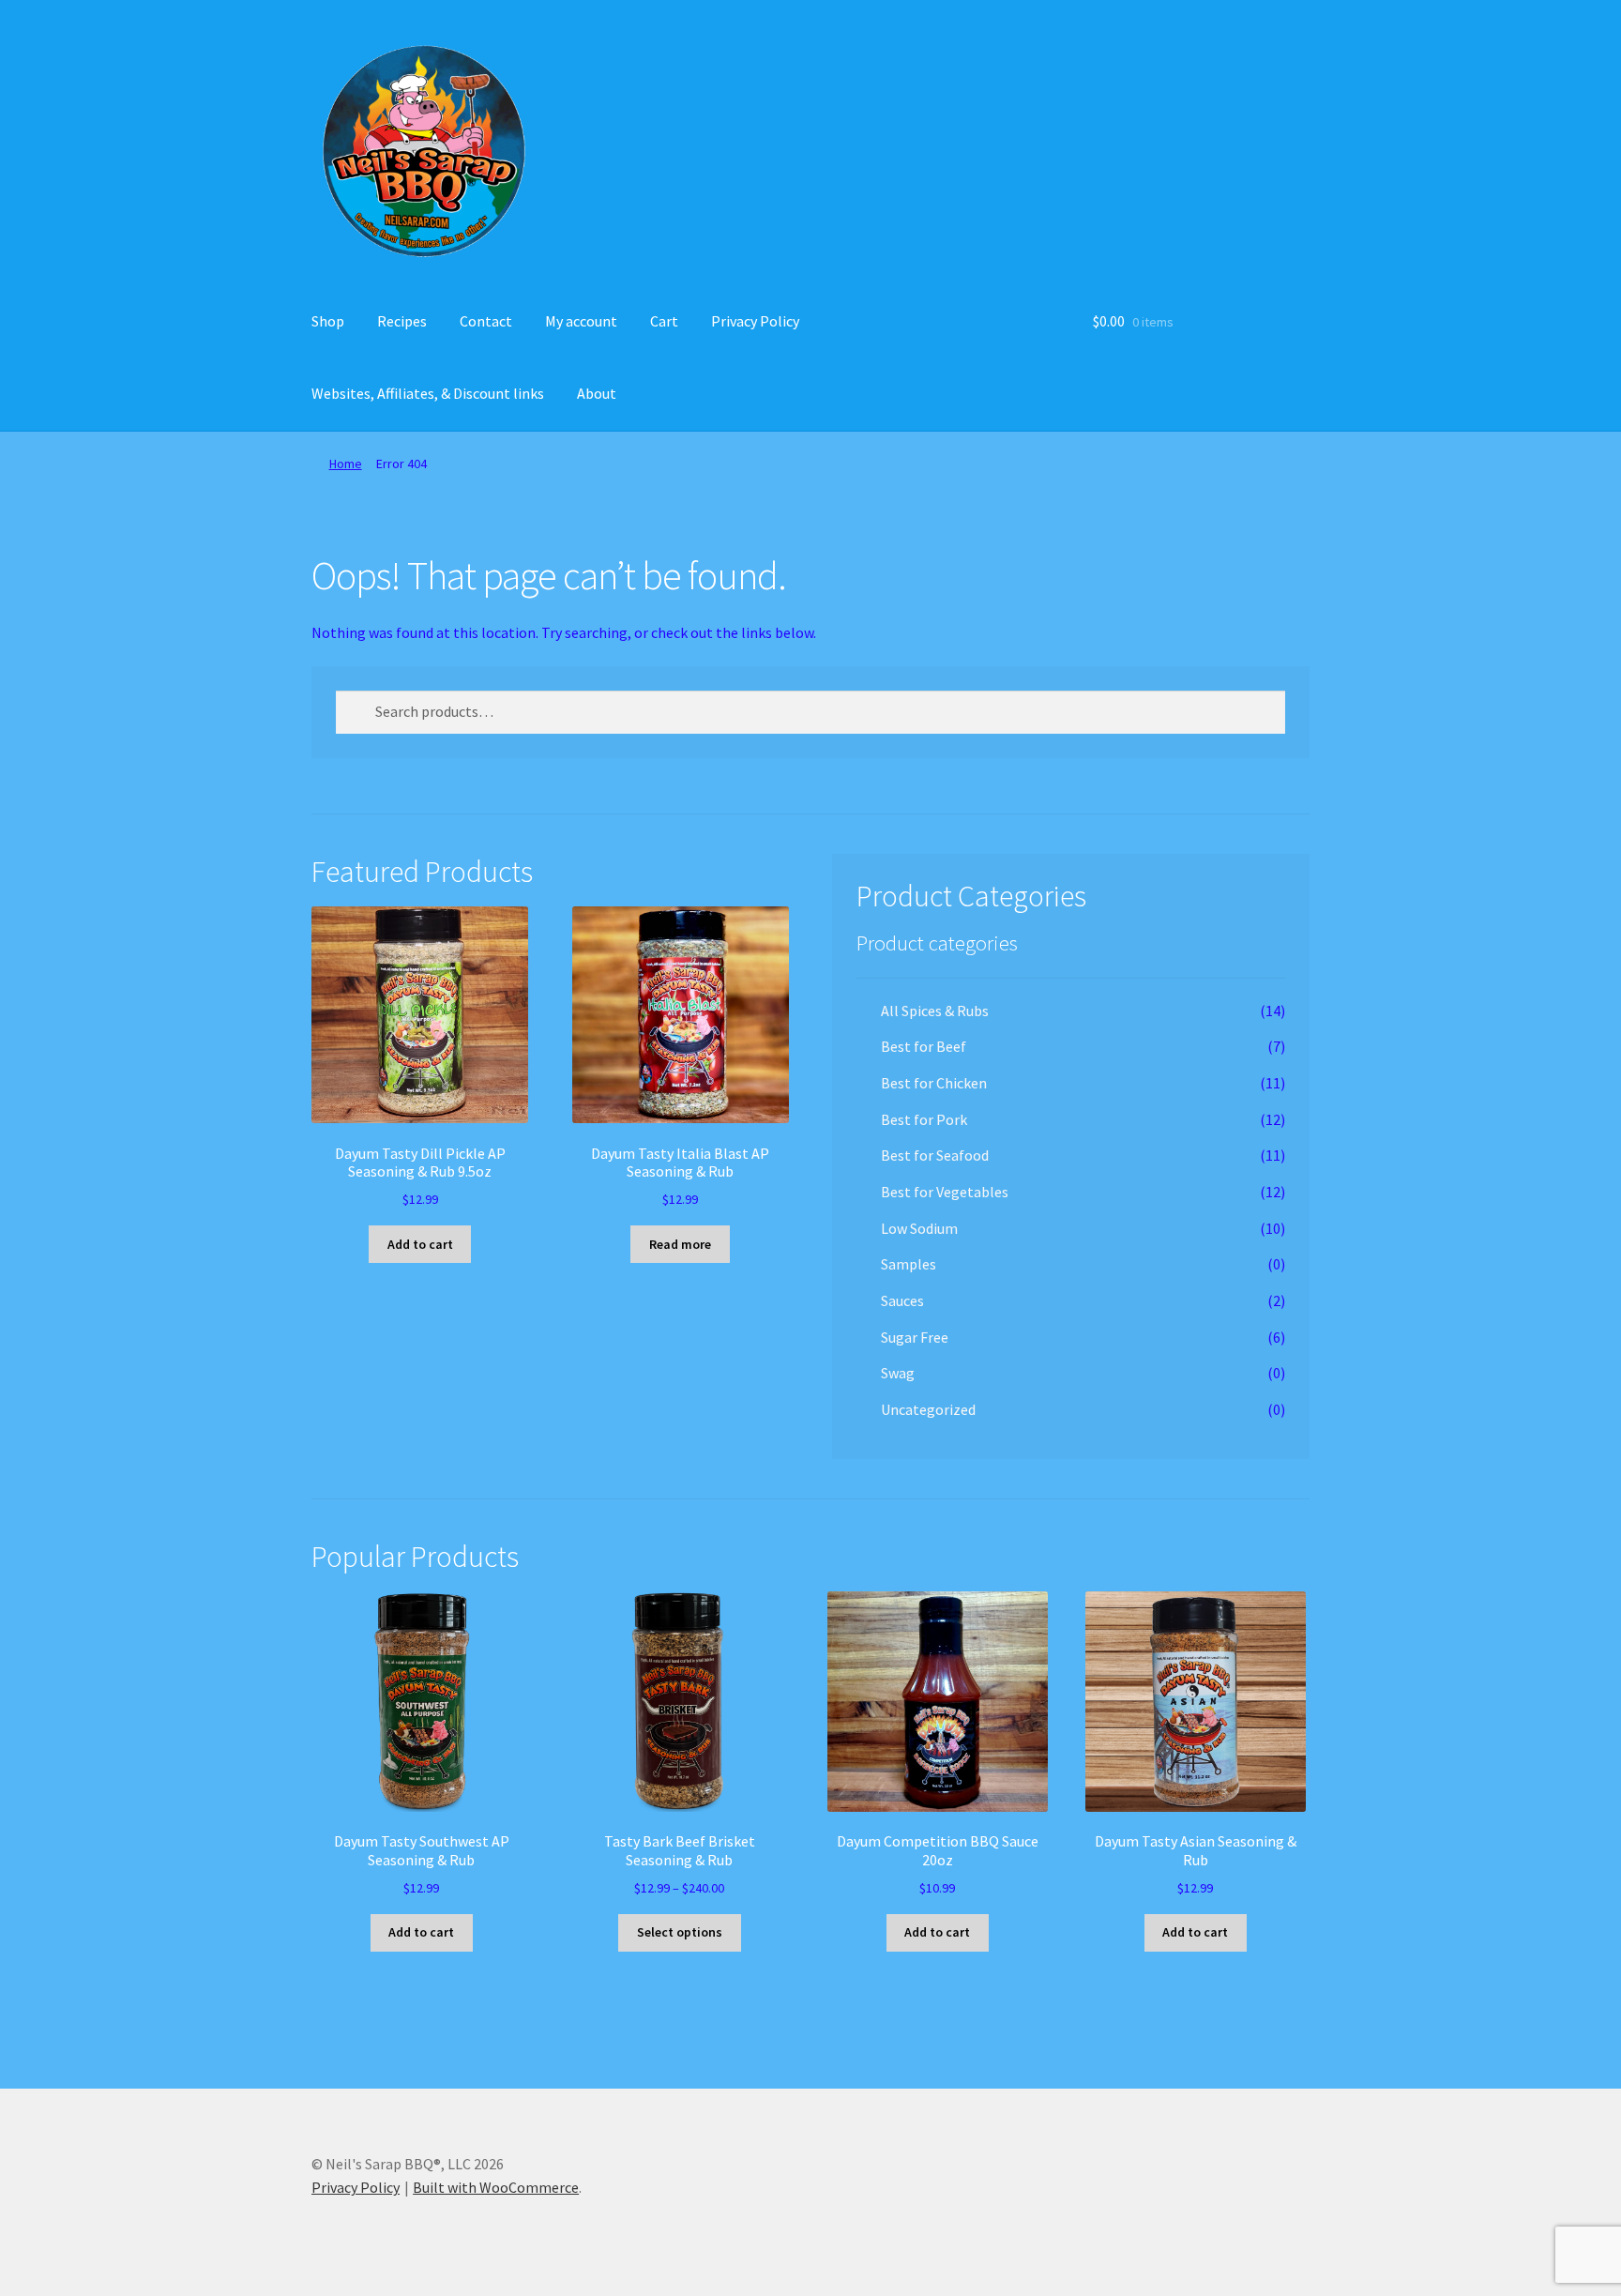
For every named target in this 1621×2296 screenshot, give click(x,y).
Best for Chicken (934, 1083)
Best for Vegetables (945, 1192)
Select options (680, 1932)
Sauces (902, 1300)
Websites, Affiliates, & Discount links (428, 393)
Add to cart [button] (420, 1244)
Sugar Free (915, 1337)
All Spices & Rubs (935, 1011)
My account (581, 321)
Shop (328, 321)
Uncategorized (928, 1409)
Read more (680, 1244)
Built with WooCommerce (496, 2187)
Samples (909, 1264)
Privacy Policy (755, 321)
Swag (898, 1373)
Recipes (402, 321)
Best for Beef (924, 1046)
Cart (664, 321)
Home (346, 464)
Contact (486, 321)
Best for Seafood (935, 1155)
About (597, 393)
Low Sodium (919, 1228)
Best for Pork (924, 1119)
